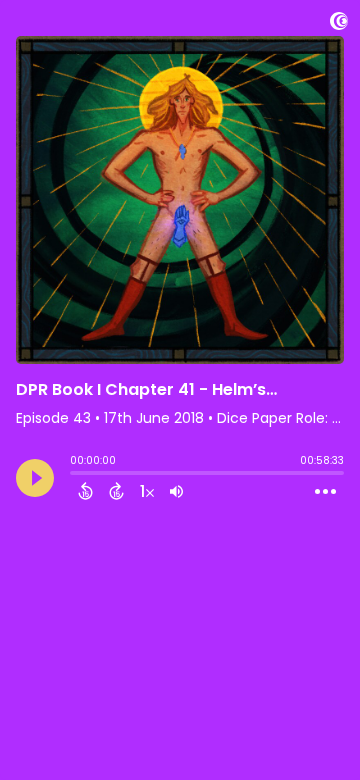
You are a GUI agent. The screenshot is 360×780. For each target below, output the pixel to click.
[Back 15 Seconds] (85, 491)
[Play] (35, 478)
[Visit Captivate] (339, 24)
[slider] (75, 475)
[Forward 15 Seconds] (116, 491)
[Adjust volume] (176, 491)
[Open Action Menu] (325, 492)
